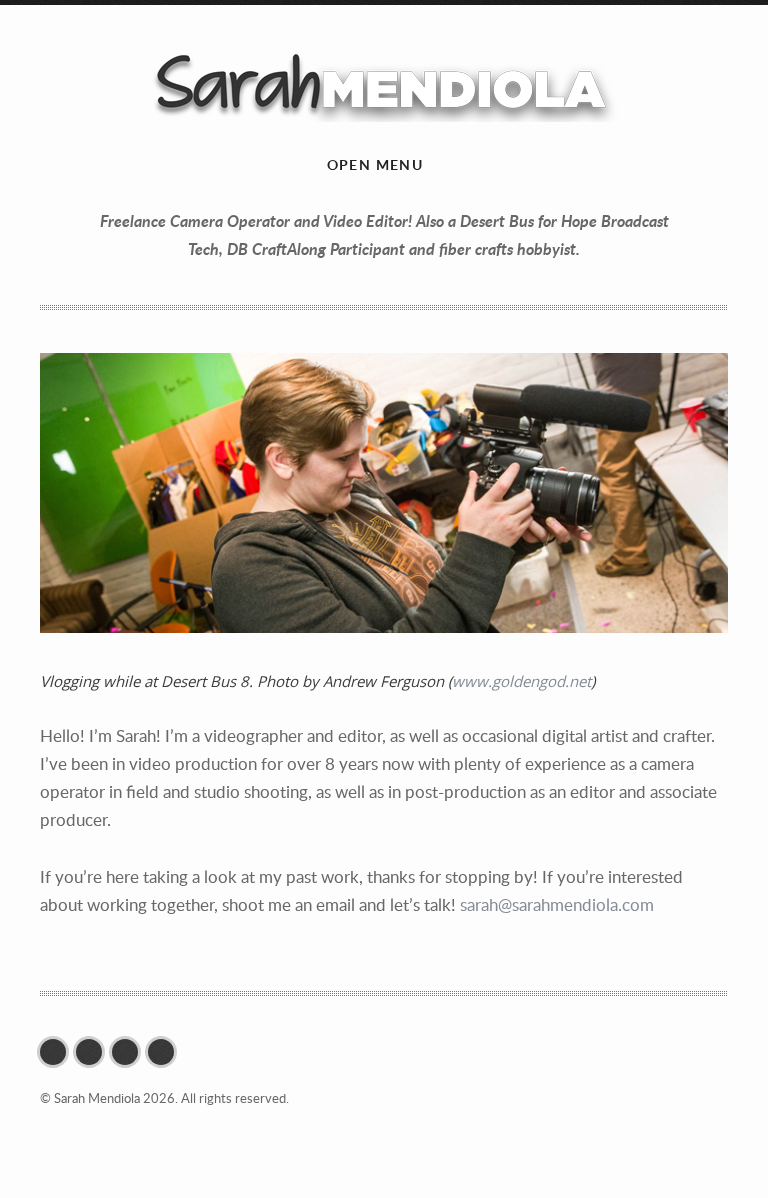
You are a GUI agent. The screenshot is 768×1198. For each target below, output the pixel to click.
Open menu (375, 164)
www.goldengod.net (521, 681)
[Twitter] (58, 1052)
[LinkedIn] (166, 1052)
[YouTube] (130, 1052)
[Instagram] (94, 1052)
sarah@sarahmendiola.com (557, 904)
